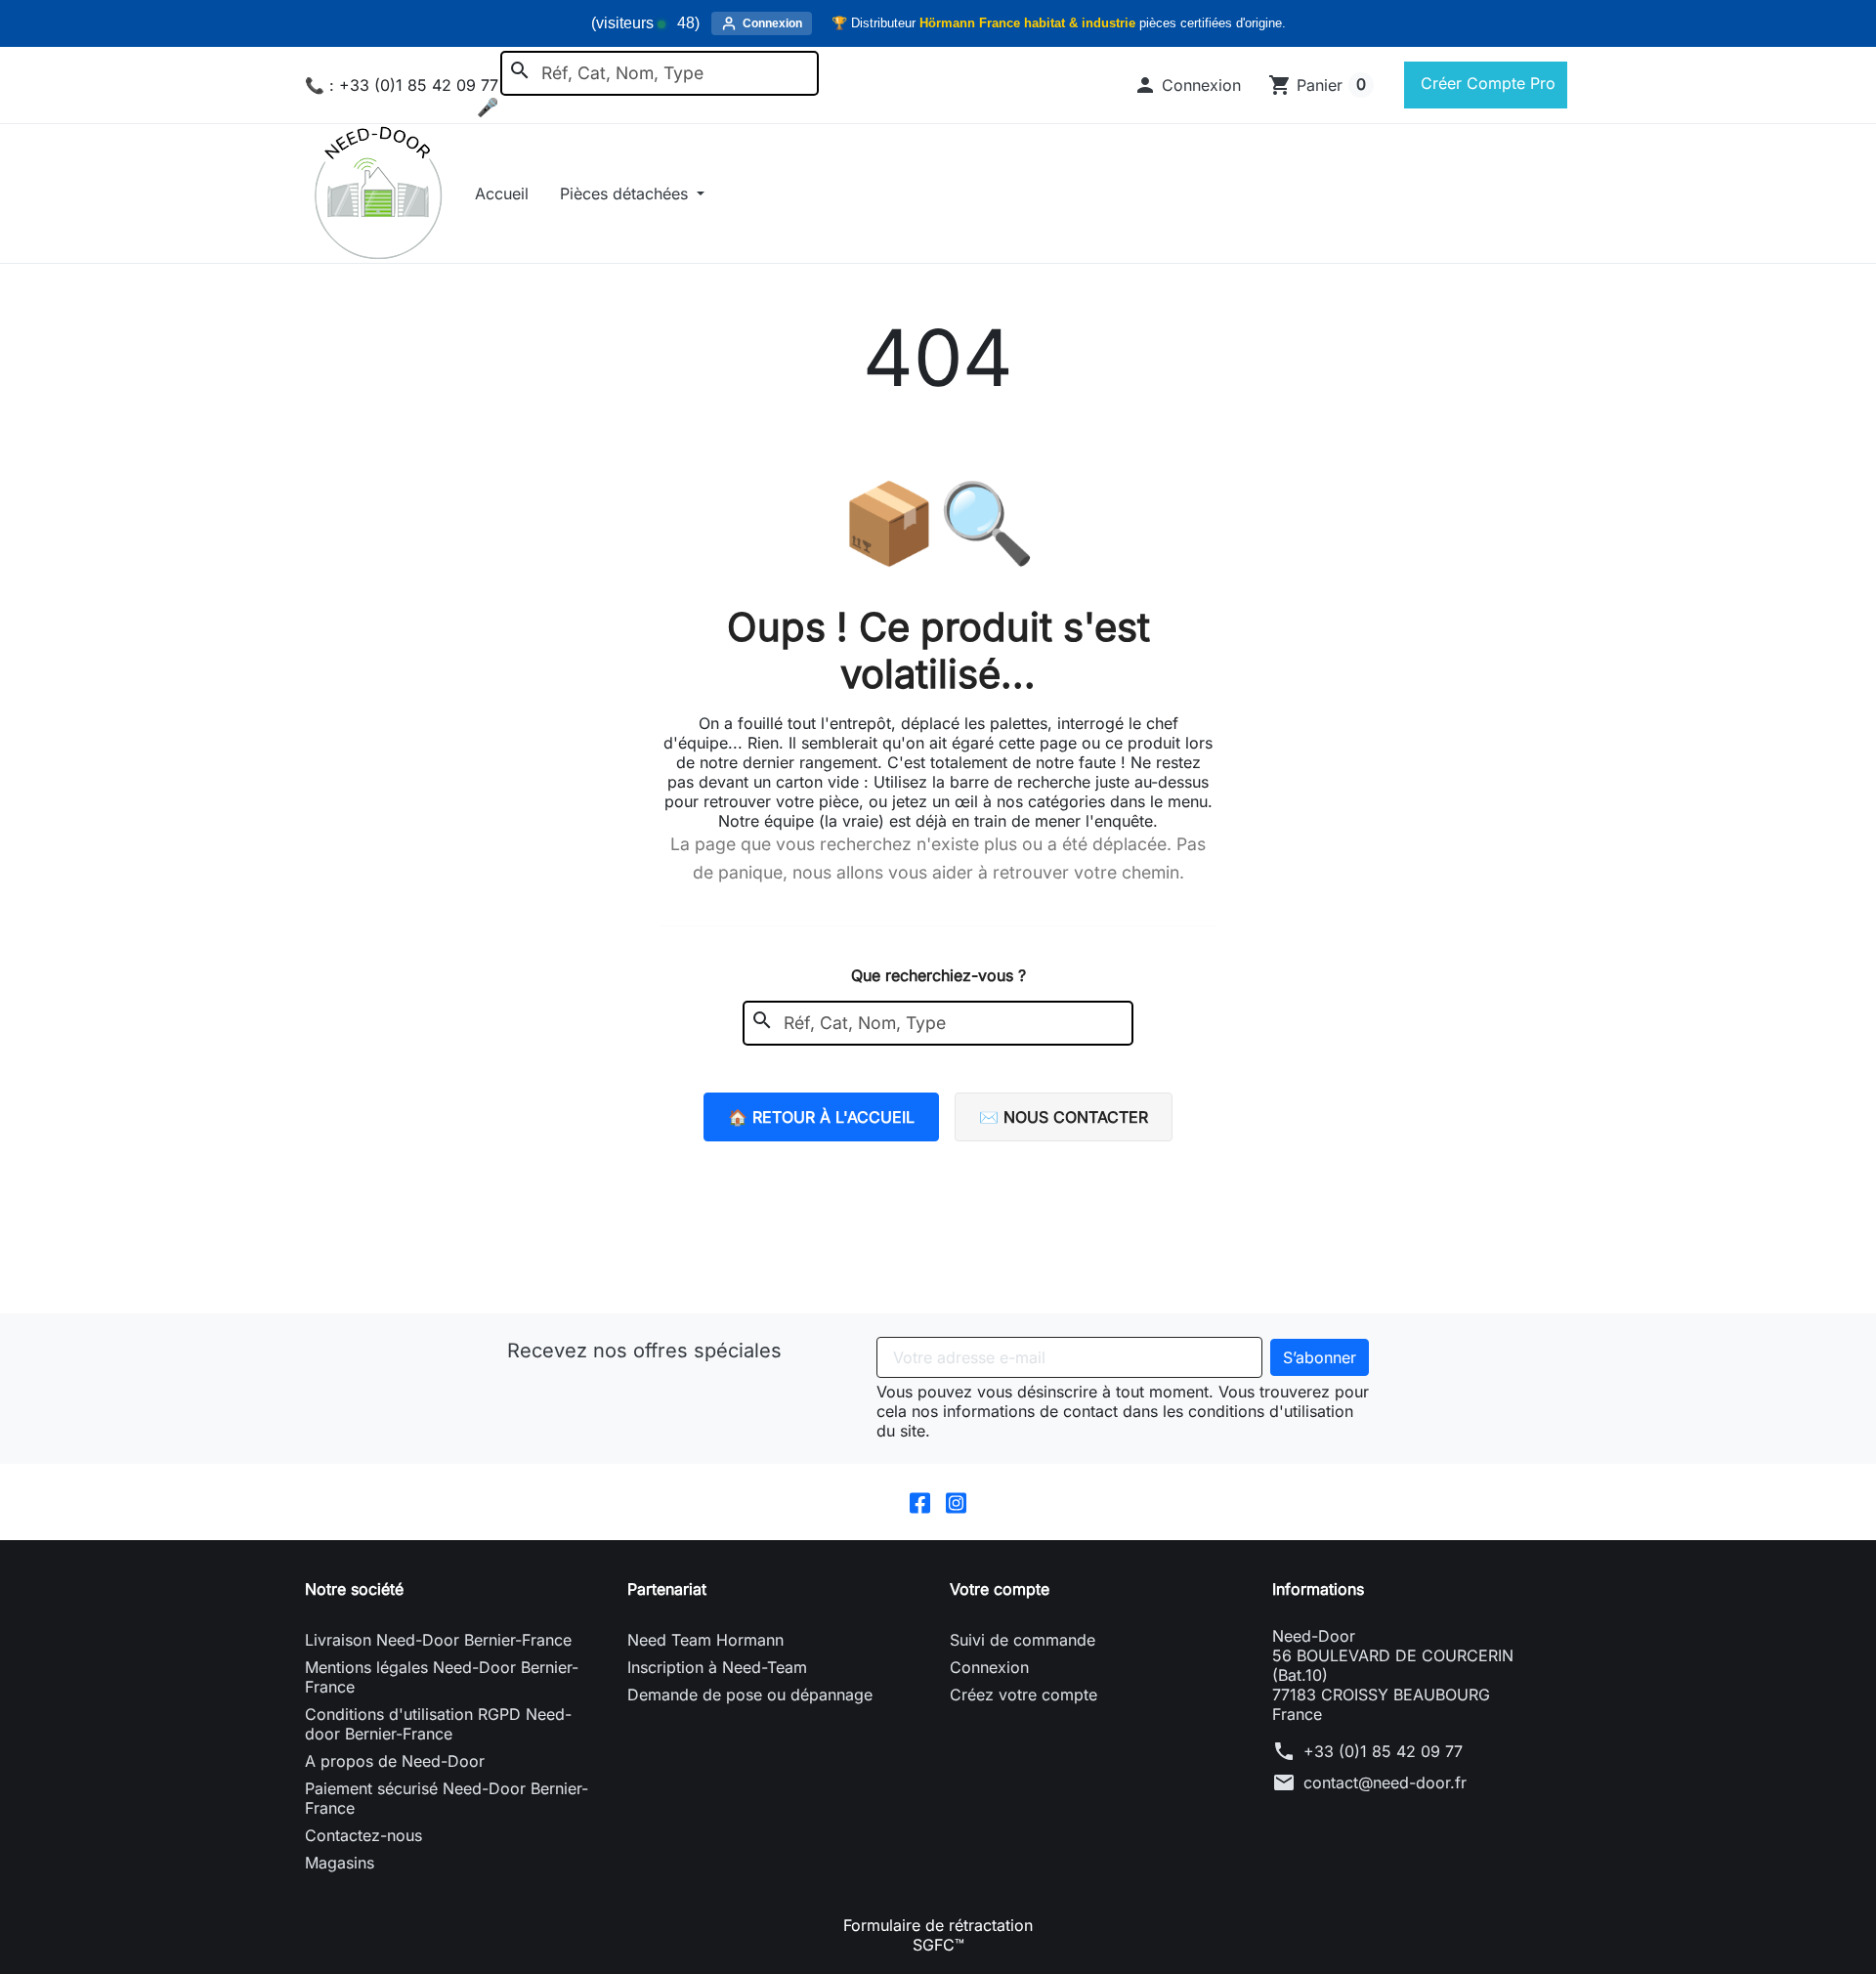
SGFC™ (938, 1945)
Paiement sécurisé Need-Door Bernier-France (447, 1798)
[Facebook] (920, 1502)
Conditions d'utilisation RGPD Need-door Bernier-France (438, 1724)
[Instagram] (956, 1502)
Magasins (340, 1863)
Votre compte (1000, 1589)
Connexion (989, 1667)
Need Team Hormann (705, 1640)
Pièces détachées (626, 193)
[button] (1187, 85)
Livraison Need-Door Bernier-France (438, 1640)
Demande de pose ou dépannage (750, 1695)
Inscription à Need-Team (717, 1667)
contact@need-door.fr (1385, 1782)
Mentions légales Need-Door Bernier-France (442, 1677)
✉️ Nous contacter (1064, 1117)
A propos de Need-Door (395, 1761)
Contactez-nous (363, 1835)
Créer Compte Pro (1486, 83)
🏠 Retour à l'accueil (821, 1117)
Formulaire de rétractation (938, 1925)
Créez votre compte (1023, 1695)
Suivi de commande (1023, 1640)
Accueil (502, 193)
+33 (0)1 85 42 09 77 (1383, 1751)
